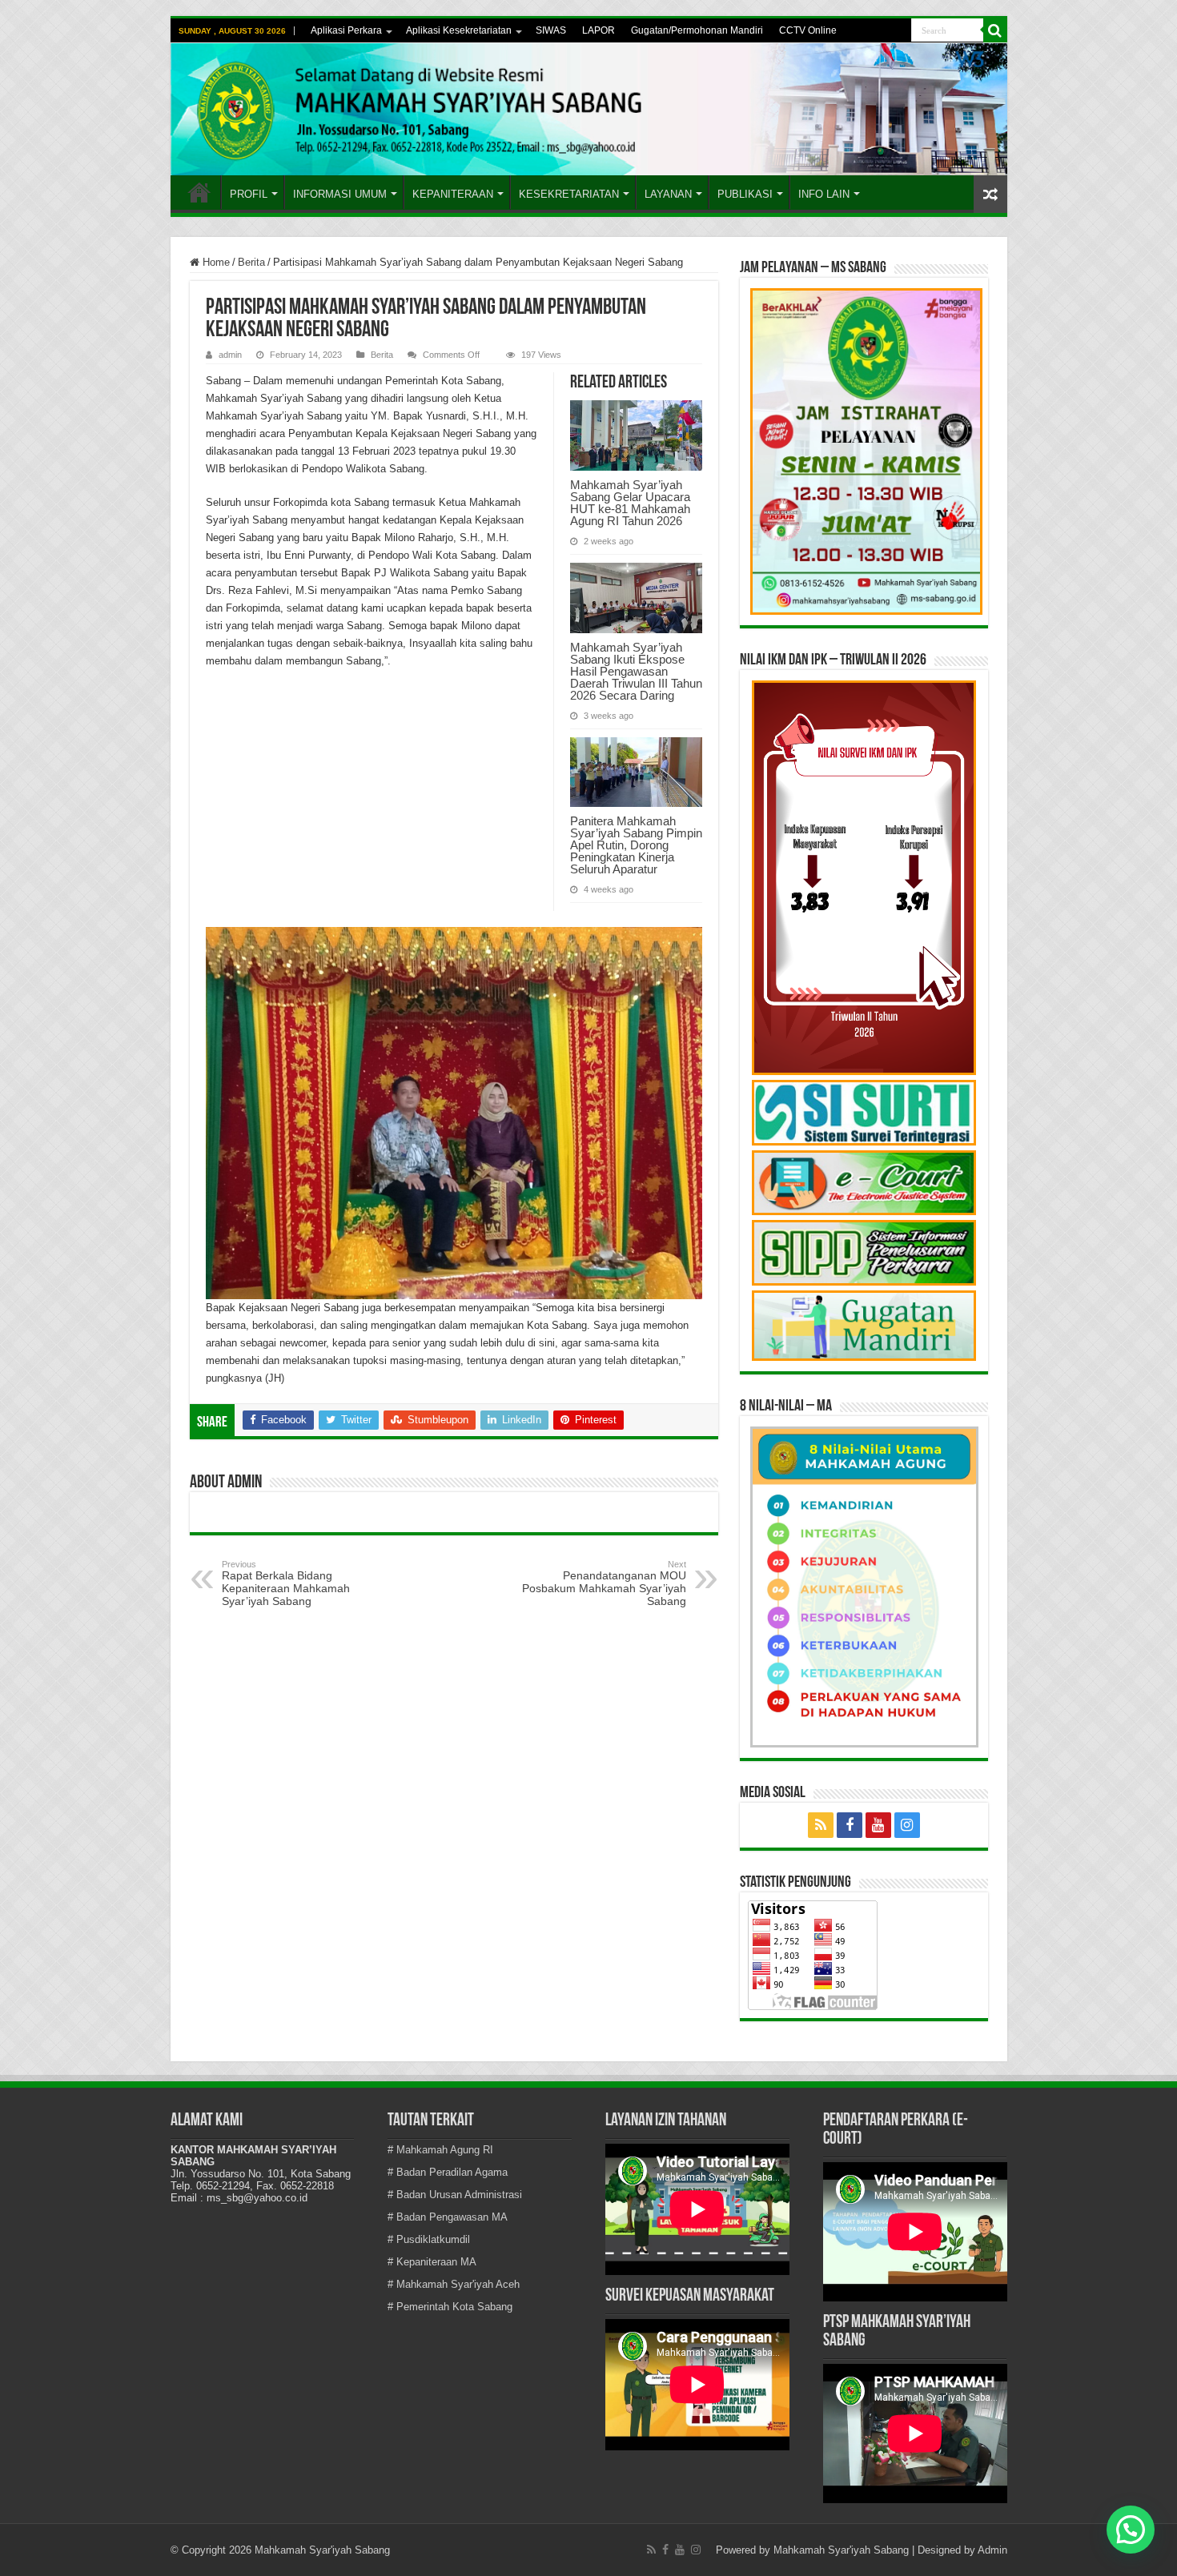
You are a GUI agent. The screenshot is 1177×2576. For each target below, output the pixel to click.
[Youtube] (878, 1825)
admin (230, 355)
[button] (1131, 2530)
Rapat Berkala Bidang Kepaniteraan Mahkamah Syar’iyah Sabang (286, 1583)
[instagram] (907, 1825)
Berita (251, 262)
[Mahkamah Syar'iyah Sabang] (589, 109)
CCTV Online (808, 30)
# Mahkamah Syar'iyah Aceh (454, 2284)
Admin (992, 2550)
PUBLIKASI (745, 194)
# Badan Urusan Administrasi (455, 2195)
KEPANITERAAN (453, 194)
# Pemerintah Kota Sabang (450, 2307)
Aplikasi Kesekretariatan (459, 30)
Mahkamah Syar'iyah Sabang (841, 2550)
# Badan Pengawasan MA (448, 2217)
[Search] (995, 30)
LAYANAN (668, 194)
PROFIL (249, 194)
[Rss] (821, 1825)
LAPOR (599, 30)
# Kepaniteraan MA (432, 2262)
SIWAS (551, 30)
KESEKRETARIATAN (569, 194)
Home (199, 192)
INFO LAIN (824, 194)
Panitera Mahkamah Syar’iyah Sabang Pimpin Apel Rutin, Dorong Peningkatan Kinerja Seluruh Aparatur (636, 845)
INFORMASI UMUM (340, 194)
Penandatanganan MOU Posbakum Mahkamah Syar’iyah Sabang (604, 1583)
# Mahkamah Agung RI (440, 2150)
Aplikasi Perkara (346, 30)
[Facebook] (850, 1825)
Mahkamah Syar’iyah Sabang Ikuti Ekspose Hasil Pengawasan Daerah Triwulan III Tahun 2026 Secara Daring (636, 671)
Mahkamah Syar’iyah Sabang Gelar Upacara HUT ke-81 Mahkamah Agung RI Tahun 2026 (630, 503)
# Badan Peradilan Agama (448, 2172)
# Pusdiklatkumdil (429, 2239)
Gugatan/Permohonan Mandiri (697, 30)
